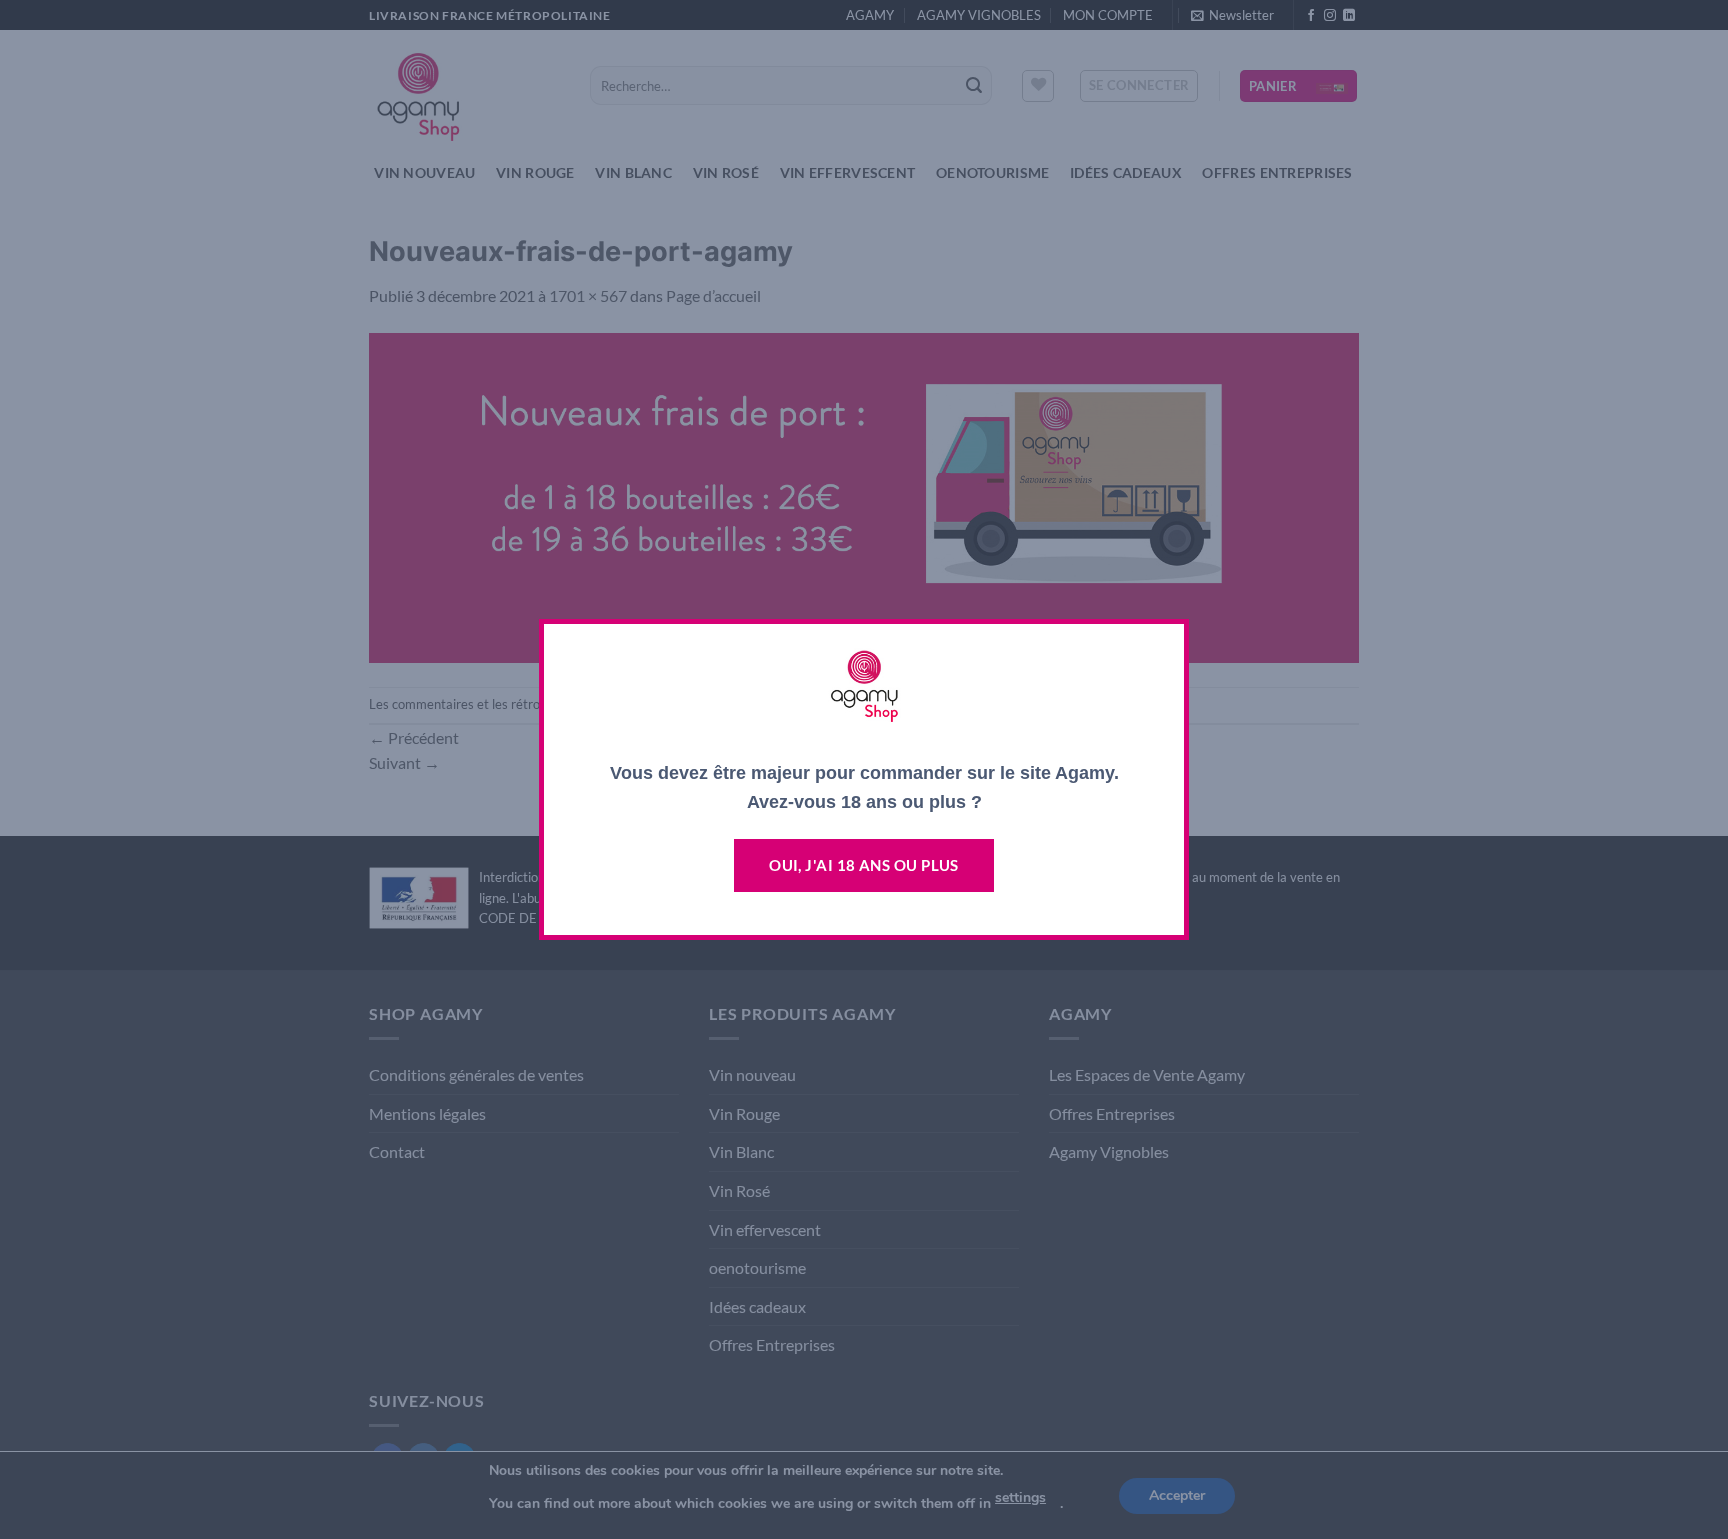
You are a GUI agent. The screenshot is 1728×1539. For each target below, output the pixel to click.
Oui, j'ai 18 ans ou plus (864, 865)
